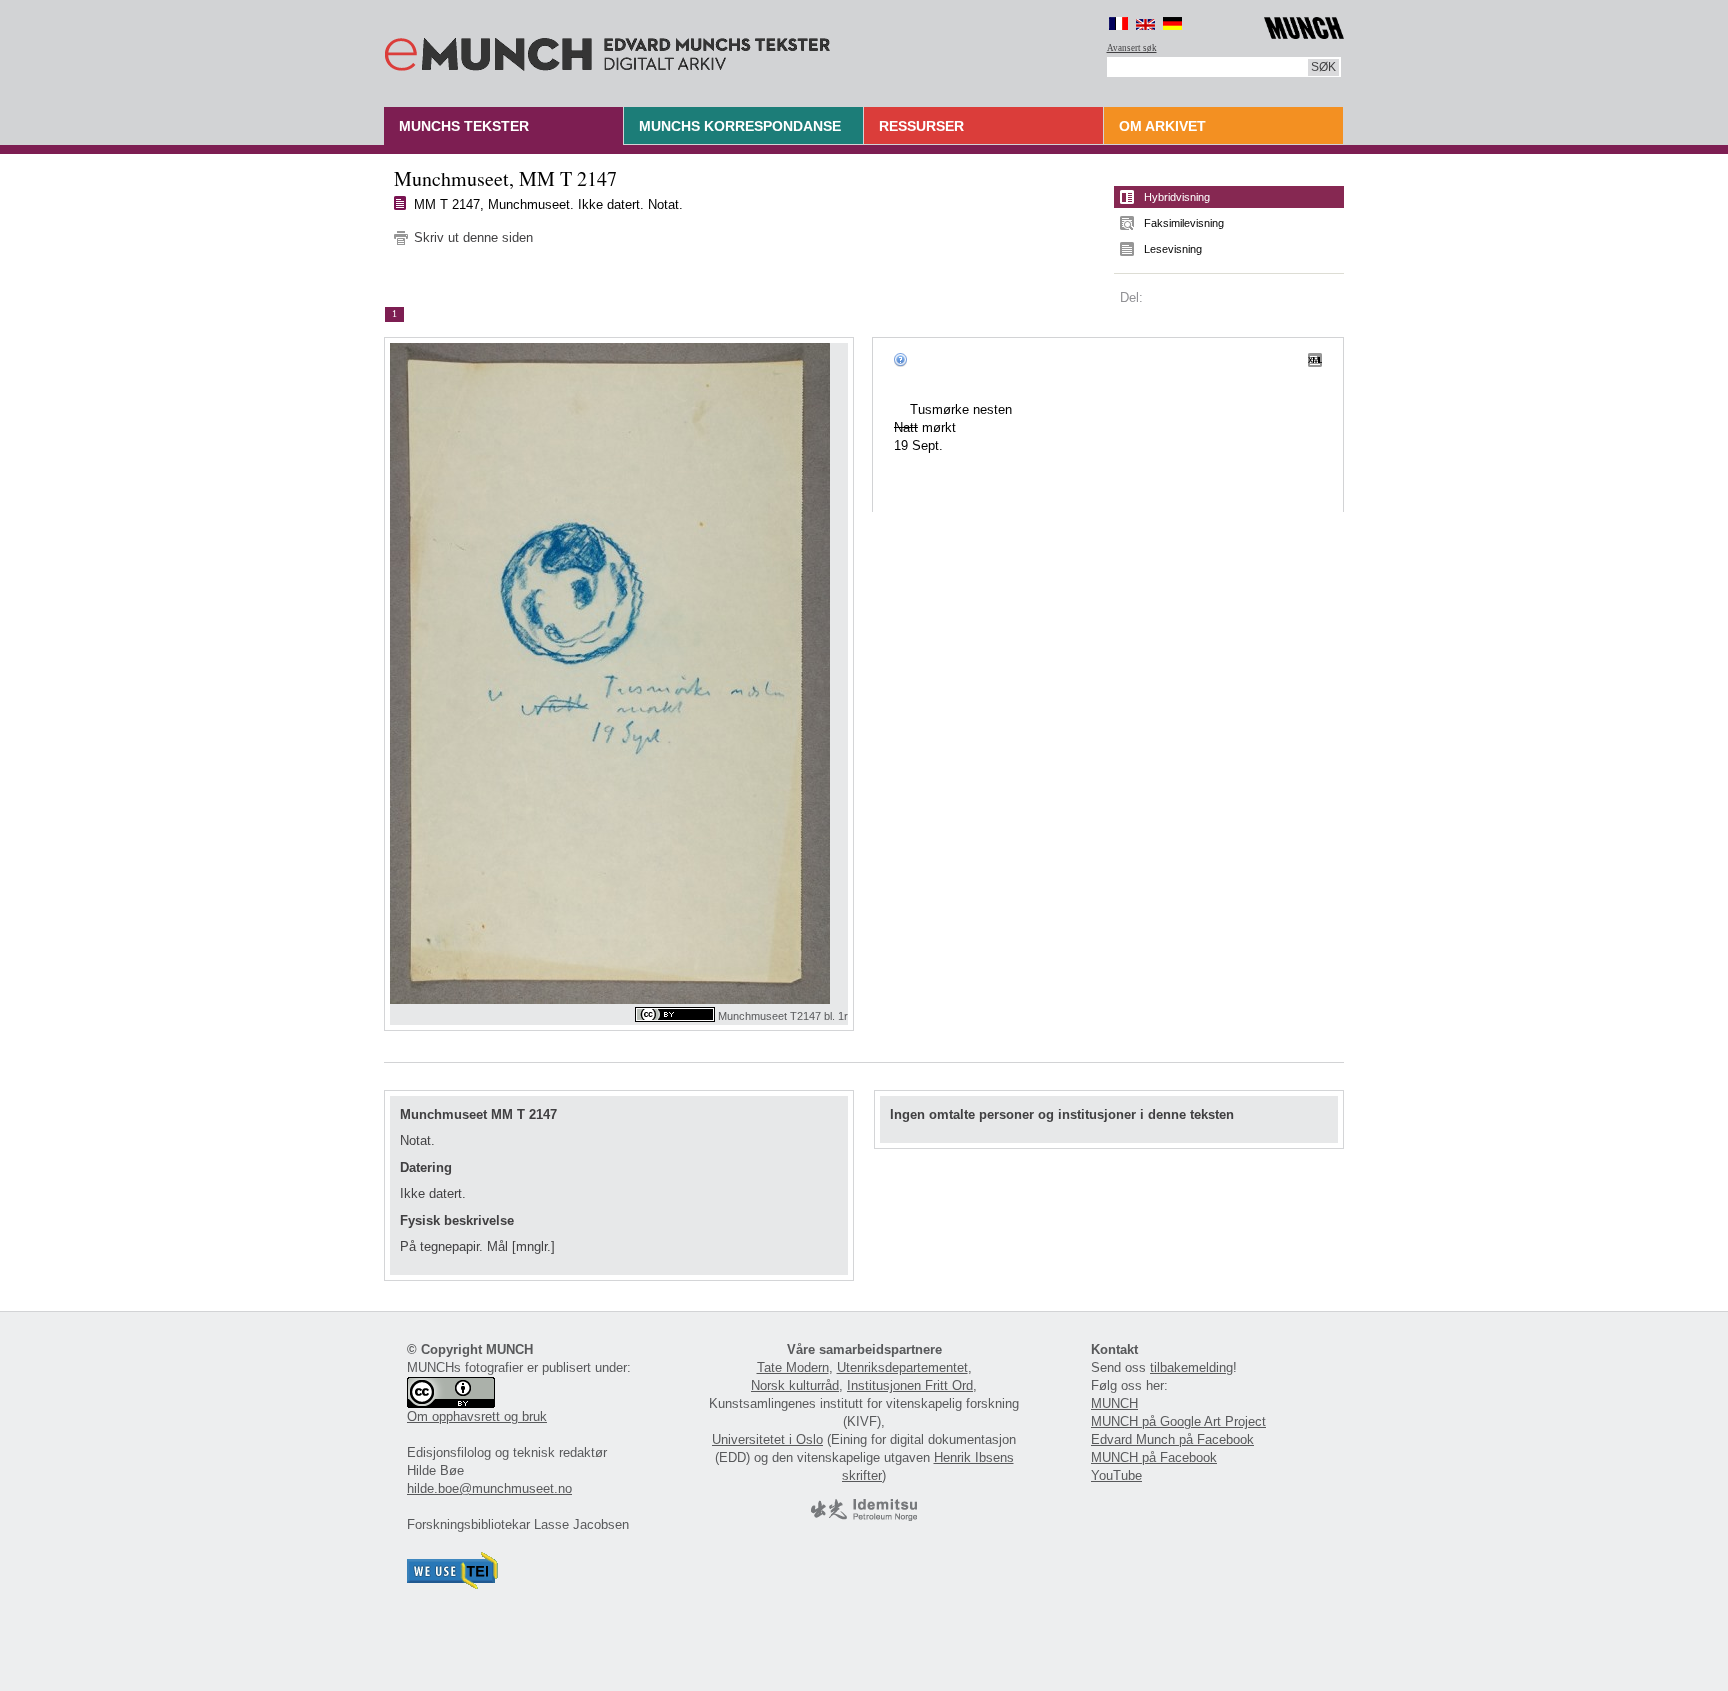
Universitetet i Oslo (767, 1439)
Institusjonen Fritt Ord (910, 1385)
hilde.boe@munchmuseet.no (489, 1488)
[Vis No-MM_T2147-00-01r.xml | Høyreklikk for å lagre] (1315, 359)
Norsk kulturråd (795, 1385)
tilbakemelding (1191, 1367)
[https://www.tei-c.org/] (453, 1584)
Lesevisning (1173, 249)
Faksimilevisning (1184, 223)
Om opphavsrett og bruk (477, 1416)
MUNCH (1114, 1403)
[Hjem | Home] (607, 50)
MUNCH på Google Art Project (1178, 1421)
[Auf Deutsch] (1172, 23)
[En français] (1118, 23)
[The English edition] (1145, 23)
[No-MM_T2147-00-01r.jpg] (619, 673)
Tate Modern (793, 1367)
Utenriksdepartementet (902, 1367)
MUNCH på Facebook (1154, 1457)
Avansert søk (1132, 48)
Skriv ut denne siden (473, 237)
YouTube (1116, 1475)
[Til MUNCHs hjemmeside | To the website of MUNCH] (1304, 24)
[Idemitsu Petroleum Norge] (864, 1516)
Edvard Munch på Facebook (1172, 1439)
